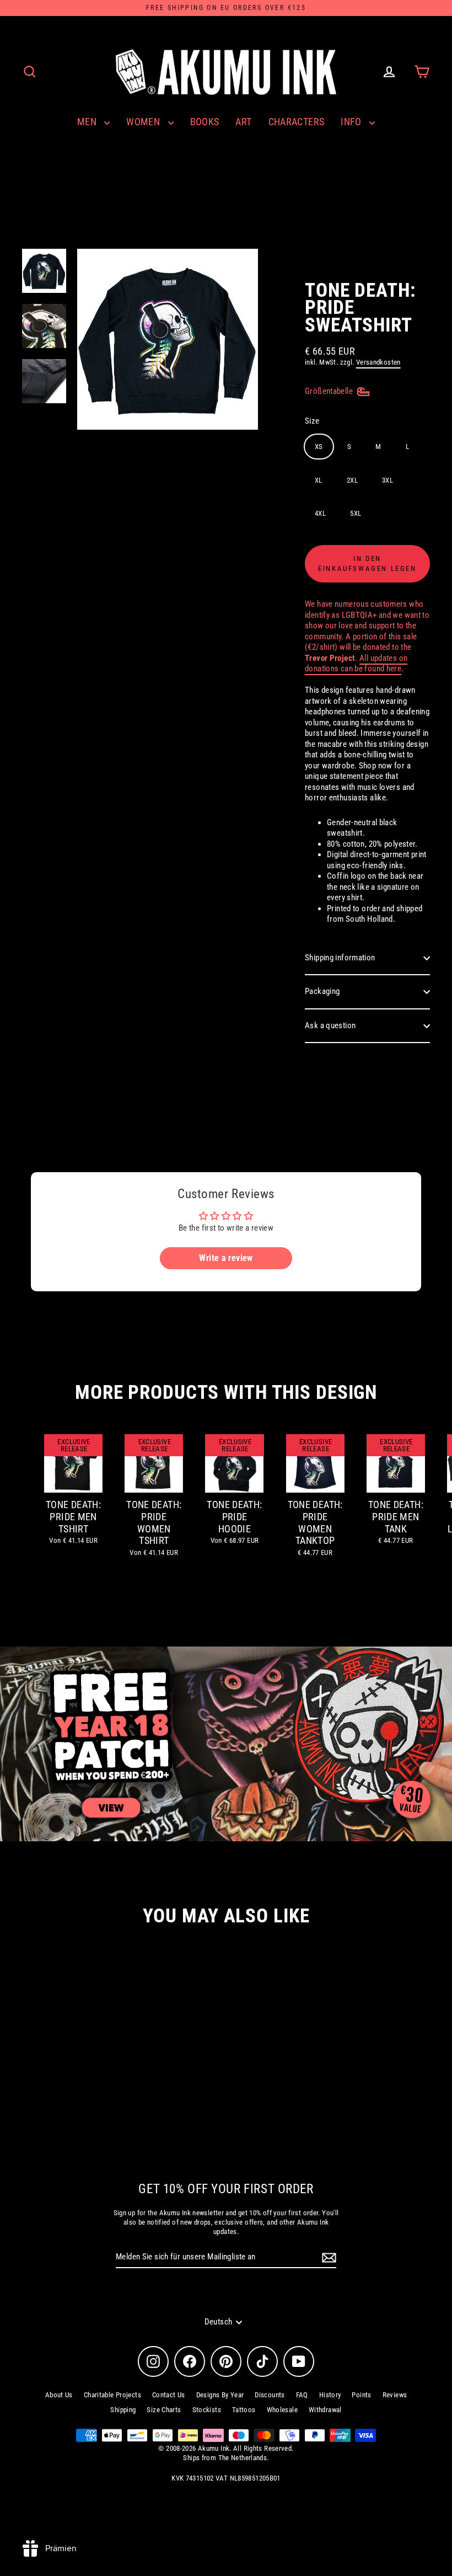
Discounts (270, 2395)
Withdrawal (325, 2410)
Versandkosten (378, 362)
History (330, 2395)
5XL (356, 513)
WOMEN (144, 122)
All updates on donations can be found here (356, 664)
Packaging (322, 991)
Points (361, 2395)
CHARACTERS (297, 122)
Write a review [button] (226, 1258)
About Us (59, 2395)
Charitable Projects (112, 2395)
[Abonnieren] (327, 2258)
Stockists (207, 2410)
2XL (352, 480)
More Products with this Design (226, 1393)
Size (312, 421)
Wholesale (282, 2410)
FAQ (302, 2395)
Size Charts (164, 2410)
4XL (320, 513)
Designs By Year (220, 2395)
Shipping (123, 2410)
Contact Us (169, 2395)
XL (319, 480)
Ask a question (330, 1025)
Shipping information (340, 958)
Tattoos (244, 2410)
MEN (88, 122)
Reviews (395, 2395)
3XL (388, 480)
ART (243, 122)
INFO (352, 122)
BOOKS (205, 122)
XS (319, 447)
